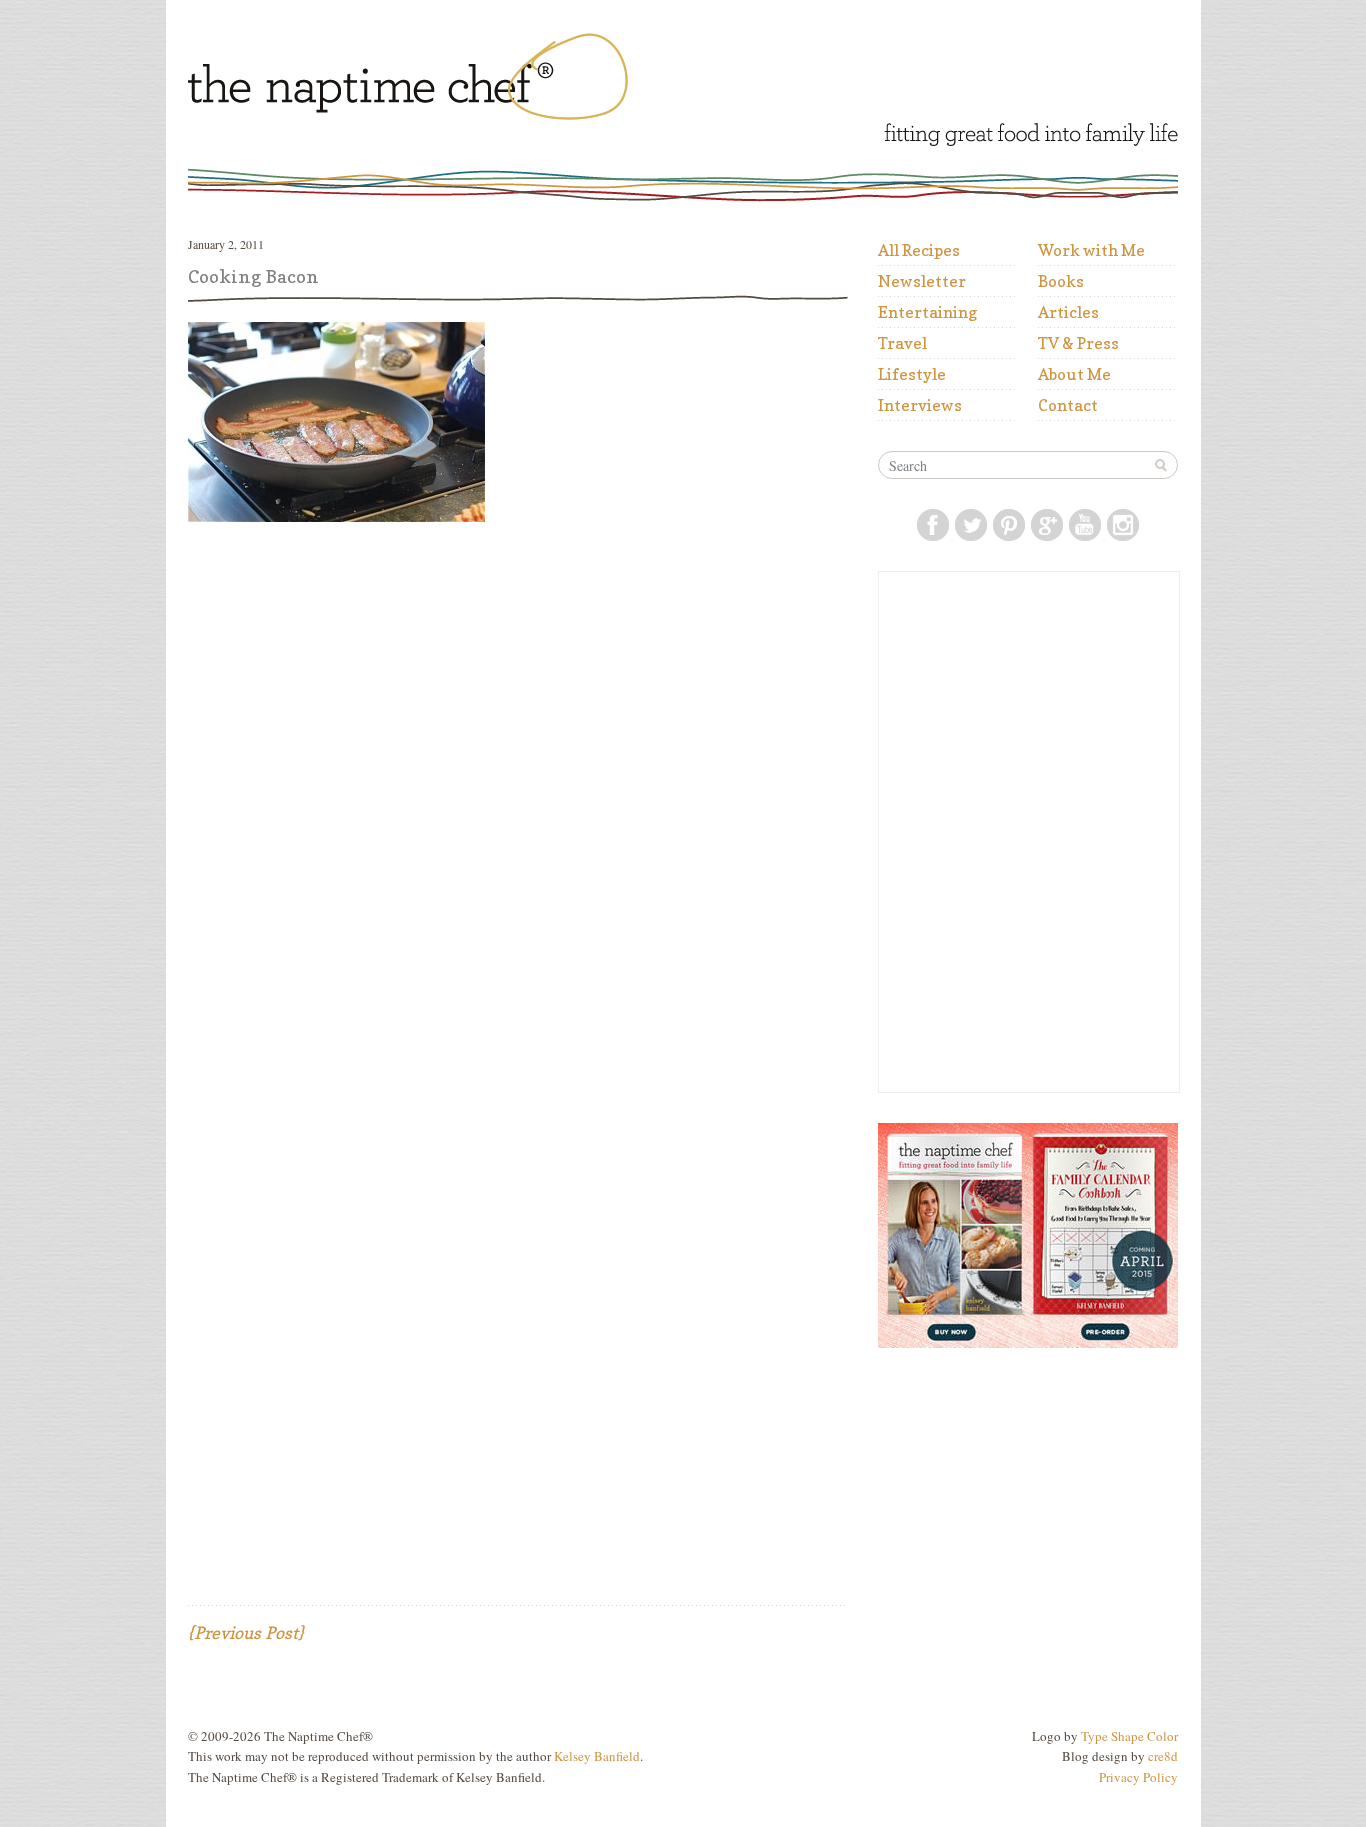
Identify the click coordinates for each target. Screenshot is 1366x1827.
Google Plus (1047, 525)
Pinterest (1009, 525)
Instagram (1123, 525)
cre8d (1163, 1756)
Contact (1068, 405)
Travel (902, 343)
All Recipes (919, 250)
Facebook (933, 525)
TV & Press (1078, 343)
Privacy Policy (1138, 1777)
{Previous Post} (246, 1632)
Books (1061, 281)
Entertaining (927, 312)
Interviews (920, 405)
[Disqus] (518, 793)
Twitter (971, 525)
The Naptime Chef (470, 81)
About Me (1074, 374)
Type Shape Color (1129, 1736)
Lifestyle (912, 374)
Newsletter (922, 281)
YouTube (1085, 525)
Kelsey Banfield (597, 1756)
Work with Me (1091, 250)
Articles (1068, 312)
